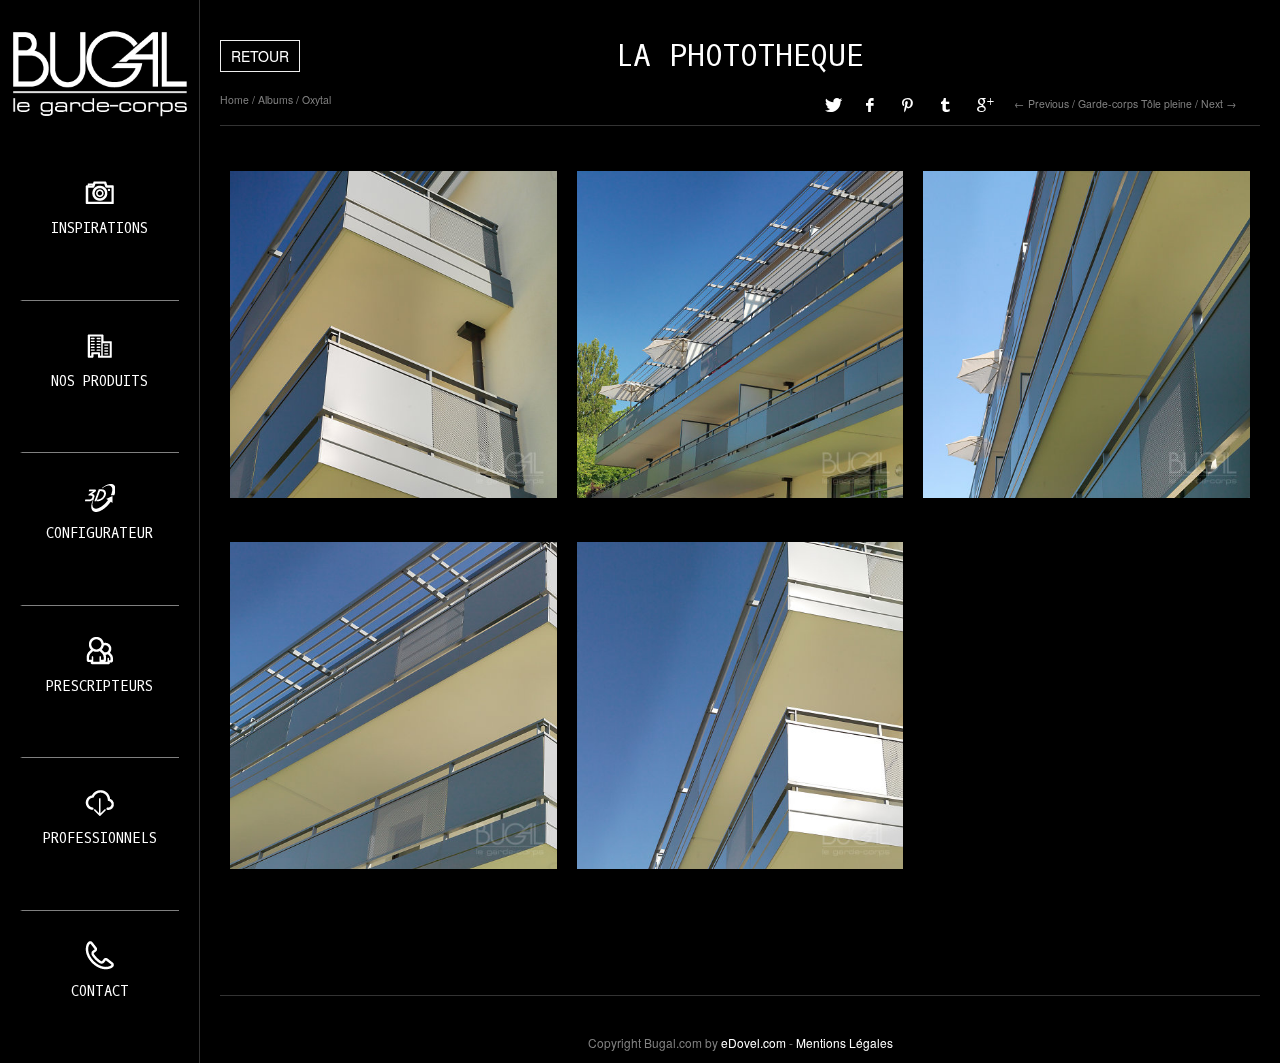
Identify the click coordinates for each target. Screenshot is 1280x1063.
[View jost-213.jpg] (740, 705)
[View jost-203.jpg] (740, 334)
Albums (275, 99)
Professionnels (100, 838)
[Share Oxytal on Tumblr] (947, 104)
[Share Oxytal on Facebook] (871, 104)
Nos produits (99, 381)
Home (234, 99)
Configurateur (99, 533)
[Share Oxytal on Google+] (985, 104)
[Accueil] (99, 74)
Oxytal (316, 99)
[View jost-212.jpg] (393, 705)
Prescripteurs (99, 686)
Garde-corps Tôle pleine (1135, 103)
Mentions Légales (844, 1042)
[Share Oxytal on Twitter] (833, 104)
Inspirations (99, 228)
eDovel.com (753, 1042)
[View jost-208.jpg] (1086, 334)
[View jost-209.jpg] (393, 334)
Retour (260, 56)
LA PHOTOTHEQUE (740, 56)
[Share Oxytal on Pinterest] (909, 104)
